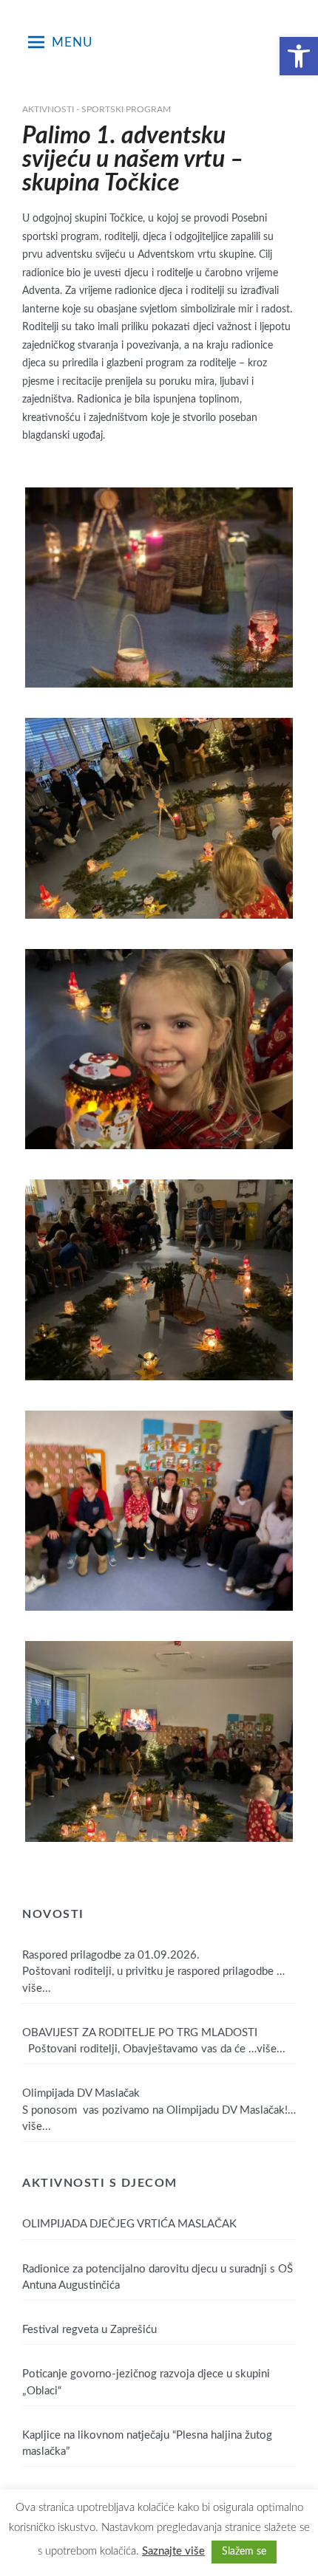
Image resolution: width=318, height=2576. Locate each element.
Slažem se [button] (244, 2552)
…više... (267, 2049)
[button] (299, 56)
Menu (72, 42)
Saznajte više (173, 2551)
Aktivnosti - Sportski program (97, 109)
